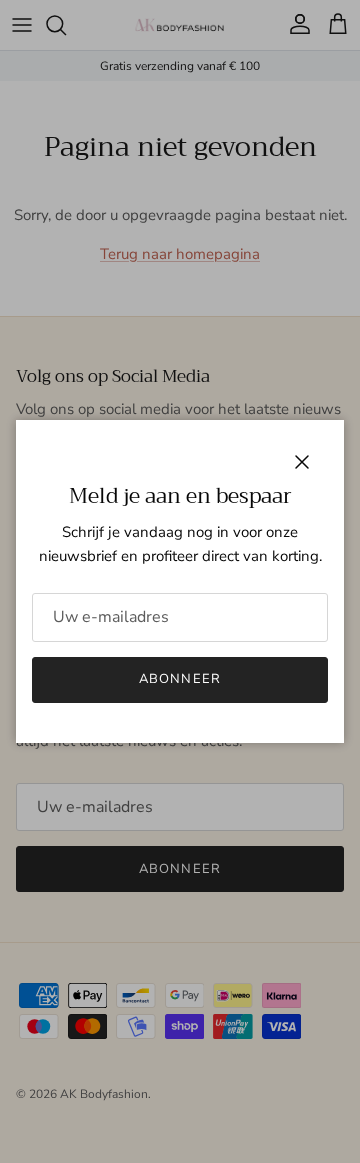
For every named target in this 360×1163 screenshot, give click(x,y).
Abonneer (179, 679)
